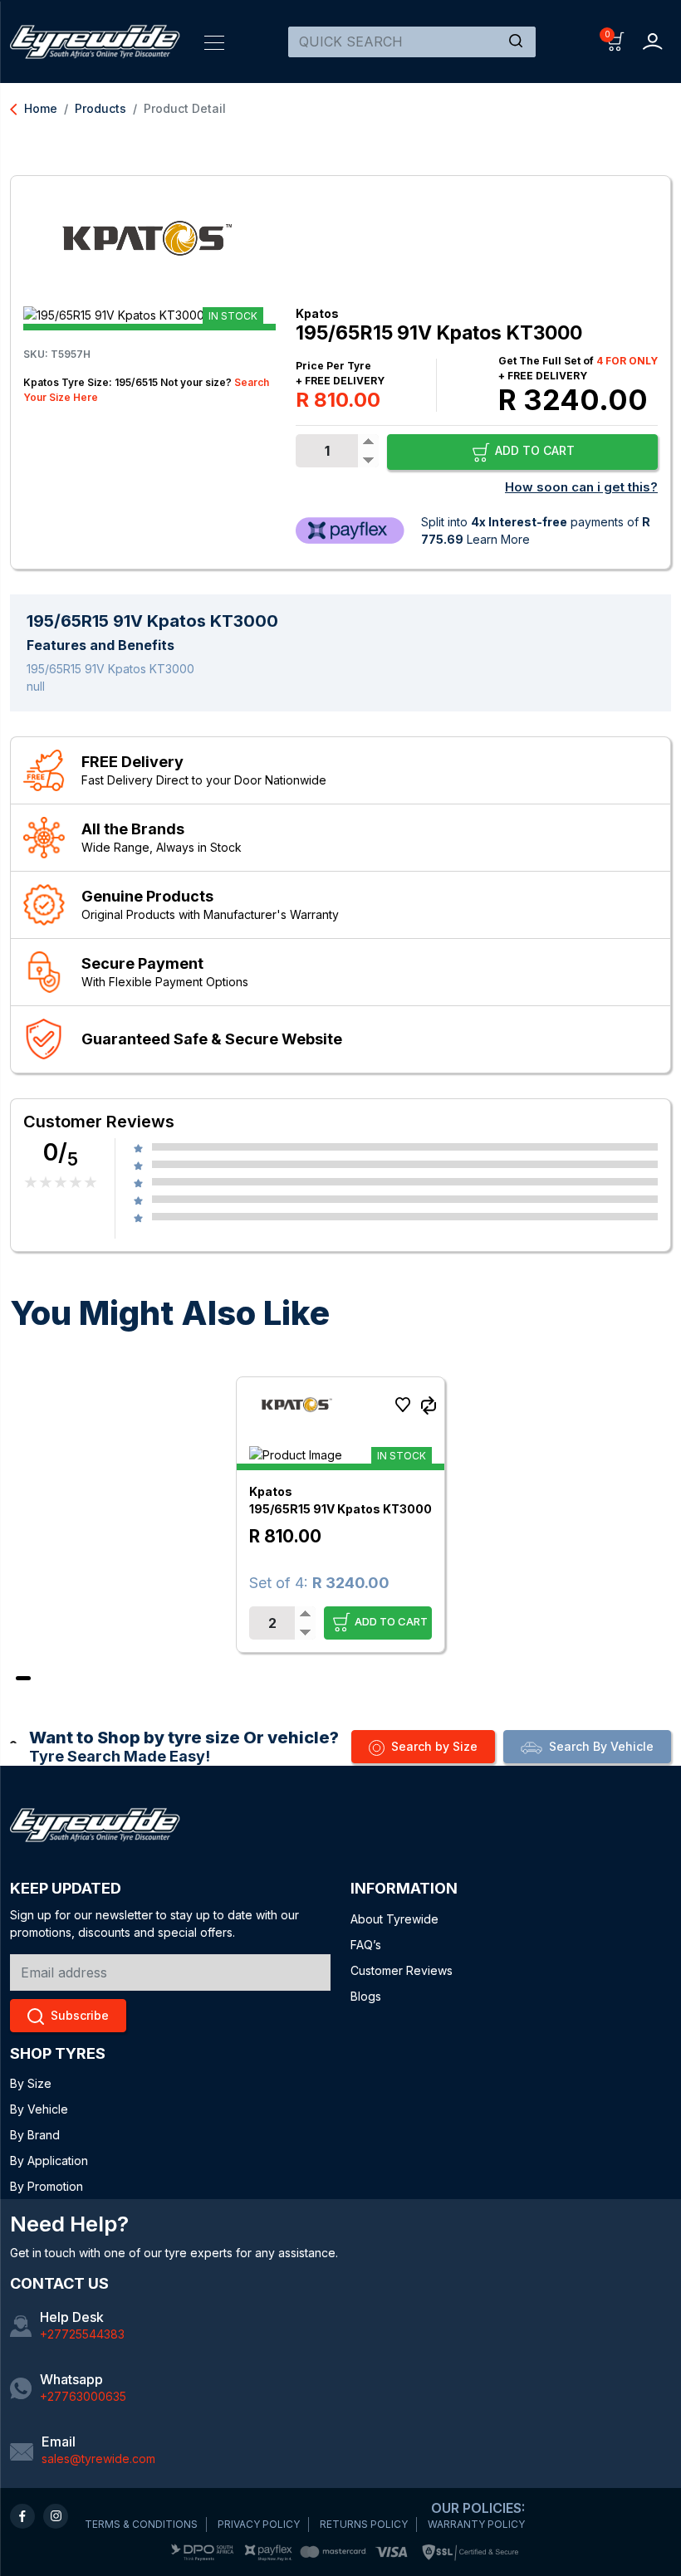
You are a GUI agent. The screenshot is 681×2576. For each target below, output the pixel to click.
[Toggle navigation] (214, 42)
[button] (616, 40)
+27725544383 (82, 2334)
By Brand (35, 2135)
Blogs (366, 1996)
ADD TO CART (533, 450)
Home (34, 108)
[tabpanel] (340, 1515)
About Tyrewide (394, 1919)
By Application (49, 2161)
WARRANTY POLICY (476, 2524)
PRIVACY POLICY (259, 2524)
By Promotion (47, 2186)
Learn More (498, 539)
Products (100, 108)
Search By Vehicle (601, 1746)
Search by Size (434, 1746)
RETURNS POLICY (364, 2524)
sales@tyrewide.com (98, 2459)
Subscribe (80, 2015)
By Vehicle (39, 2109)
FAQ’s (366, 1945)
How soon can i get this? (581, 487)
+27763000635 (83, 2396)
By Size (31, 2083)
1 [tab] (23, 1678)
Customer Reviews (402, 1970)
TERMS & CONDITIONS (141, 2524)
